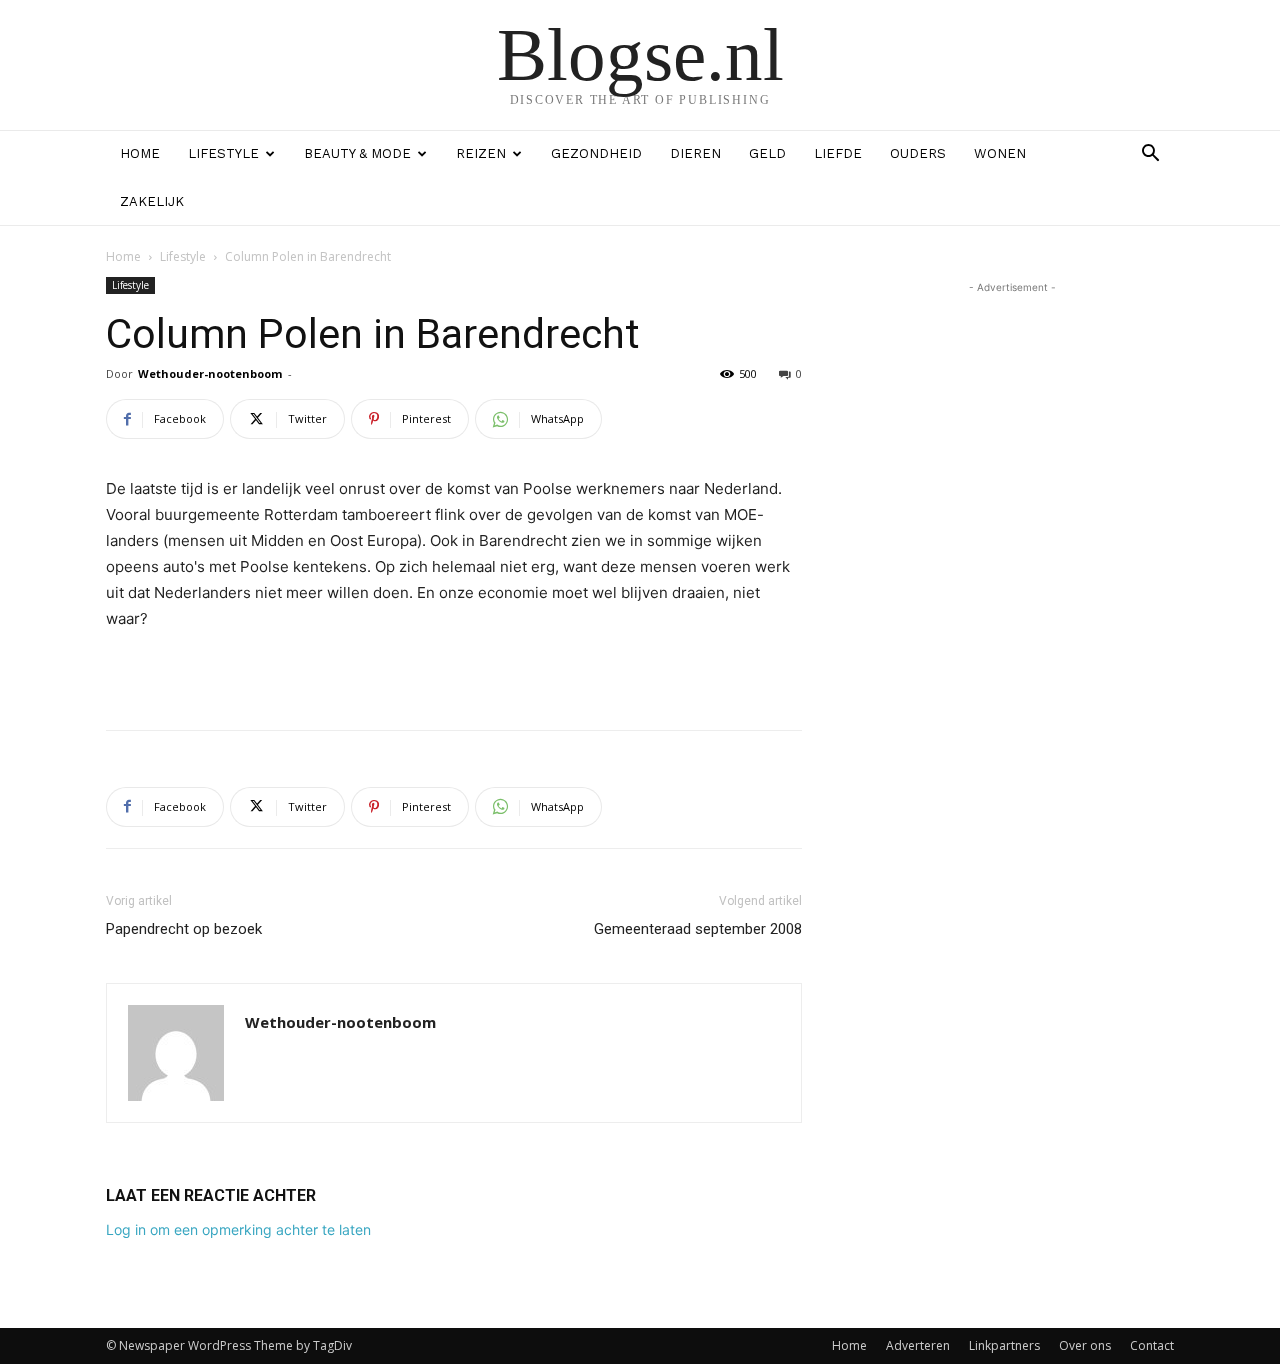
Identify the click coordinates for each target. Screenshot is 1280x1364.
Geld (767, 153)
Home (140, 153)
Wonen (1000, 153)
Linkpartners (1004, 1345)
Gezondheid (596, 153)
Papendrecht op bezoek (184, 929)
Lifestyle (223, 153)
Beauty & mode (357, 153)
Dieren (695, 153)
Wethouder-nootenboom (210, 373)
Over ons (1085, 1345)
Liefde (838, 153)
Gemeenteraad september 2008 (698, 929)
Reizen (481, 153)
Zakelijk (152, 201)
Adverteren (918, 1345)
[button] (1150, 155)
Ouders (918, 153)
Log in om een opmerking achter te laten (238, 1229)
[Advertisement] (454, 663)
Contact (1152, 1345)
